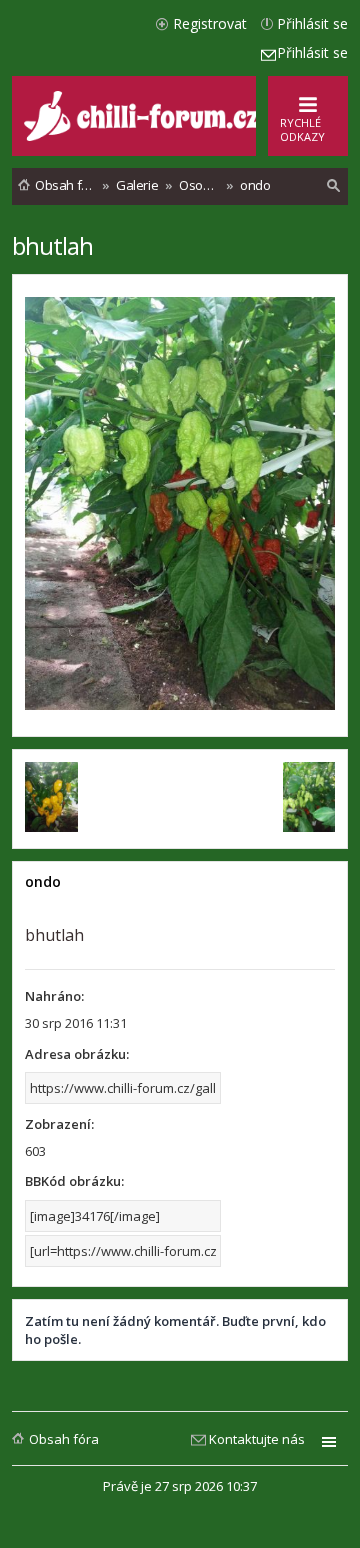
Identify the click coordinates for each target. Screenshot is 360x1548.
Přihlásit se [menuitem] (312, 23)
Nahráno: (54, 996)
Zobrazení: (59, 1124)
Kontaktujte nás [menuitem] (257, 1439)
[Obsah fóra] (144, 136)
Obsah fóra (64, 1439)
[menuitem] (334, 186)
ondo (43, 881)
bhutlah (52, 245)
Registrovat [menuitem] (210, 23)
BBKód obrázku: (74, 1181)
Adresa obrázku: (77, 1054)
